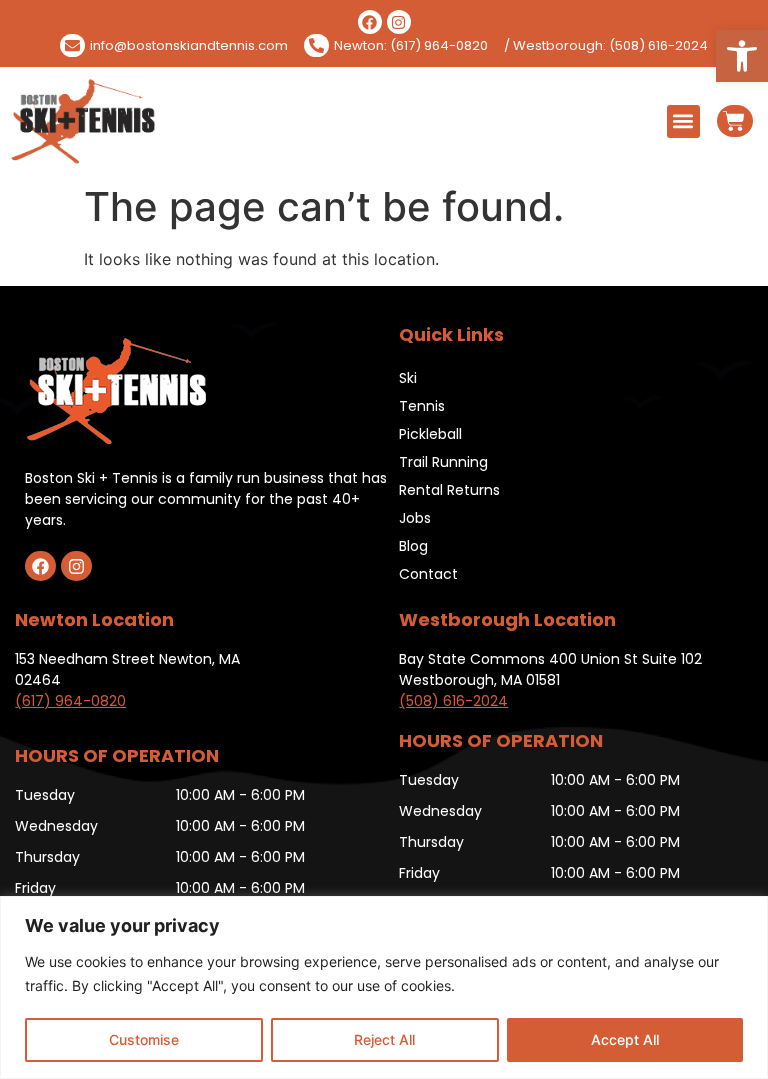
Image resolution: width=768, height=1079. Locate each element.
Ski (408, 378)
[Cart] (735, 121)
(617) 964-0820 (70, 701)
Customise (144, 1039)
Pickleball (430, 434)
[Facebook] (370, 22)
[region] (384, 987)
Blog (413, 546)
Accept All (625, 1039)
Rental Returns (449, 490)
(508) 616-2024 (453, 701)
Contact (428, 574)
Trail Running (443, 462)
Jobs (415, 518)
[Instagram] (399, 22)
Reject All (384, 1039)
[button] (742, 56)
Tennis (422, 406)
